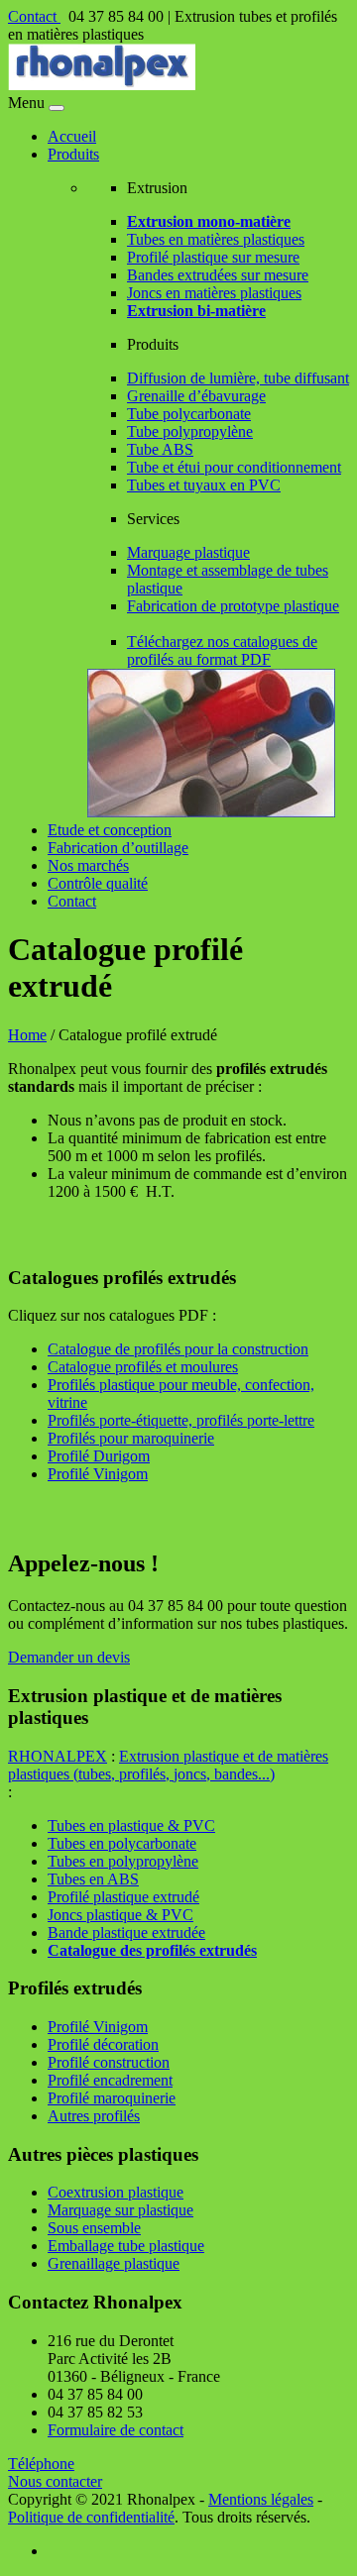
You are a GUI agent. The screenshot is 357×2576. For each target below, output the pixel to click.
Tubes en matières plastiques (216, 239)
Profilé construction (109, 2062)
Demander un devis (69, 1657)
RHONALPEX (58, 1756)
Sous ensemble (94, 2228)
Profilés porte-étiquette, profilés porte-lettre (181, 1420)
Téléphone (41, 2464)
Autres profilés (94, 2116)
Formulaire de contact (116, 2430)
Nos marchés (88, 865)
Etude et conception (110, 830)
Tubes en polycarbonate (122, 1843)
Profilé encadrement (110, 2080)
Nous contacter (55, 2481)
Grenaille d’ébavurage (196, 396)
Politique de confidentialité (91, 2517)
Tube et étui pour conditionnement (234, 467)
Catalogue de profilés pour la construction (178, 1349)
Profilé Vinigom (98, 1474)
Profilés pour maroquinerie (131, 1438)
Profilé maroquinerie (112, 2098)
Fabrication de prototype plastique (233, 606)
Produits (73, 154)
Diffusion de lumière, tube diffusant (238, 378)
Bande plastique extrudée (126, 1932)
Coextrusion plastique (116, 2192)
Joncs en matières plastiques (214, 293)
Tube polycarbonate (189, 414)
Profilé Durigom (99, 1456)
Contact (34, 16)
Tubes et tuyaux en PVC (204, 485)
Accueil (72, 136)
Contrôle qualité (98, 883)
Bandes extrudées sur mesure (218, 275)
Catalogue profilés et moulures (143, 1367)
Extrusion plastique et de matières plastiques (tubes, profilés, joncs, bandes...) (168, 1765)
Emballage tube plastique (126, 2246)
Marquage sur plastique (120, 2210)
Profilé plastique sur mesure (213, 257)
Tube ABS (160, 449)
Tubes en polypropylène (123, 1861)
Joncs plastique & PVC (120, 1915)
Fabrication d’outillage (118, 848)
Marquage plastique (188, 552)
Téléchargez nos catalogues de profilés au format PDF (222, 650)
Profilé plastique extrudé (123, 1897)
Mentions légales (261, 2499)
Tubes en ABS (93, 1879)
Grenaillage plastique (114, 2263)
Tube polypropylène (190, 431)
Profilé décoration (103, 2044)
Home (27, 1035)
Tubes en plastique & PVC (131, 1825)
